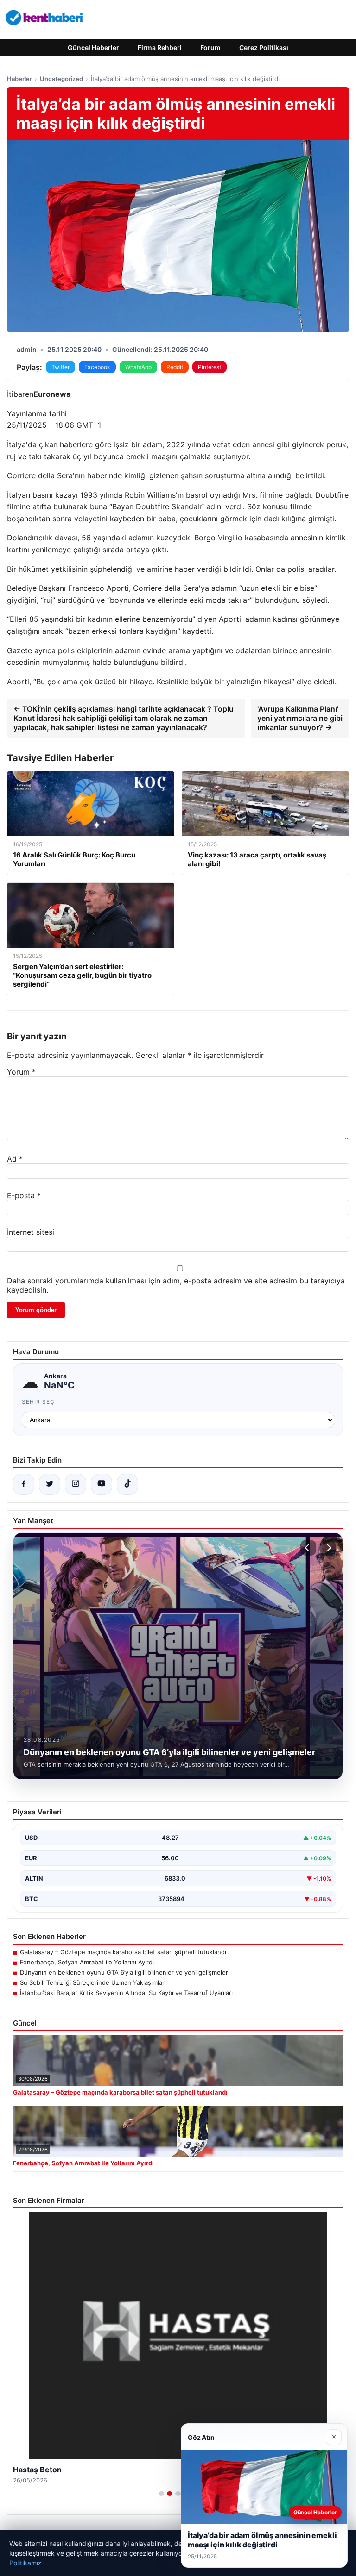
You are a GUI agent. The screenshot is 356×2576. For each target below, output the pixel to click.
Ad (15, 1159)
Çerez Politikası (264, 47)
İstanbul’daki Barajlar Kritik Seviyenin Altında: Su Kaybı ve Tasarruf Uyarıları (126, 1993)
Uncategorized (61, 79)
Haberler (19, 79)
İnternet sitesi (31, 1232)
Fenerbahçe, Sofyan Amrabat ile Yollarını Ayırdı (87, 1962)
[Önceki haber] (308, 1548)
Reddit (175, 367)
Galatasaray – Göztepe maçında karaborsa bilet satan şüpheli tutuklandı (123, 1952)
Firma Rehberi (160, 47)
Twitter (60, 367)
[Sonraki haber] (328, 1548)
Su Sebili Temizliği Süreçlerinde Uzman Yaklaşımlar (92, 1982)
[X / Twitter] (50, 1484)
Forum (210, 47)
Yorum (21, 1072)
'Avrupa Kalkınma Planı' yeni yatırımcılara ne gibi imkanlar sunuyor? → (300, 718)
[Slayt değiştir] (161, 2494)
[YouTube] (102, 1484)
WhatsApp (138, 367)
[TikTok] (127, 1484)
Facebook (97, 367)
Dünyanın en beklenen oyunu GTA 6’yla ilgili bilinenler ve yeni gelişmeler (124, 1972)
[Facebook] (24, 1484)
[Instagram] (76, 1484)
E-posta (24, 1195)
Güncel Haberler (93, 47)
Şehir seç (38, 1402)
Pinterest (210, 367)
